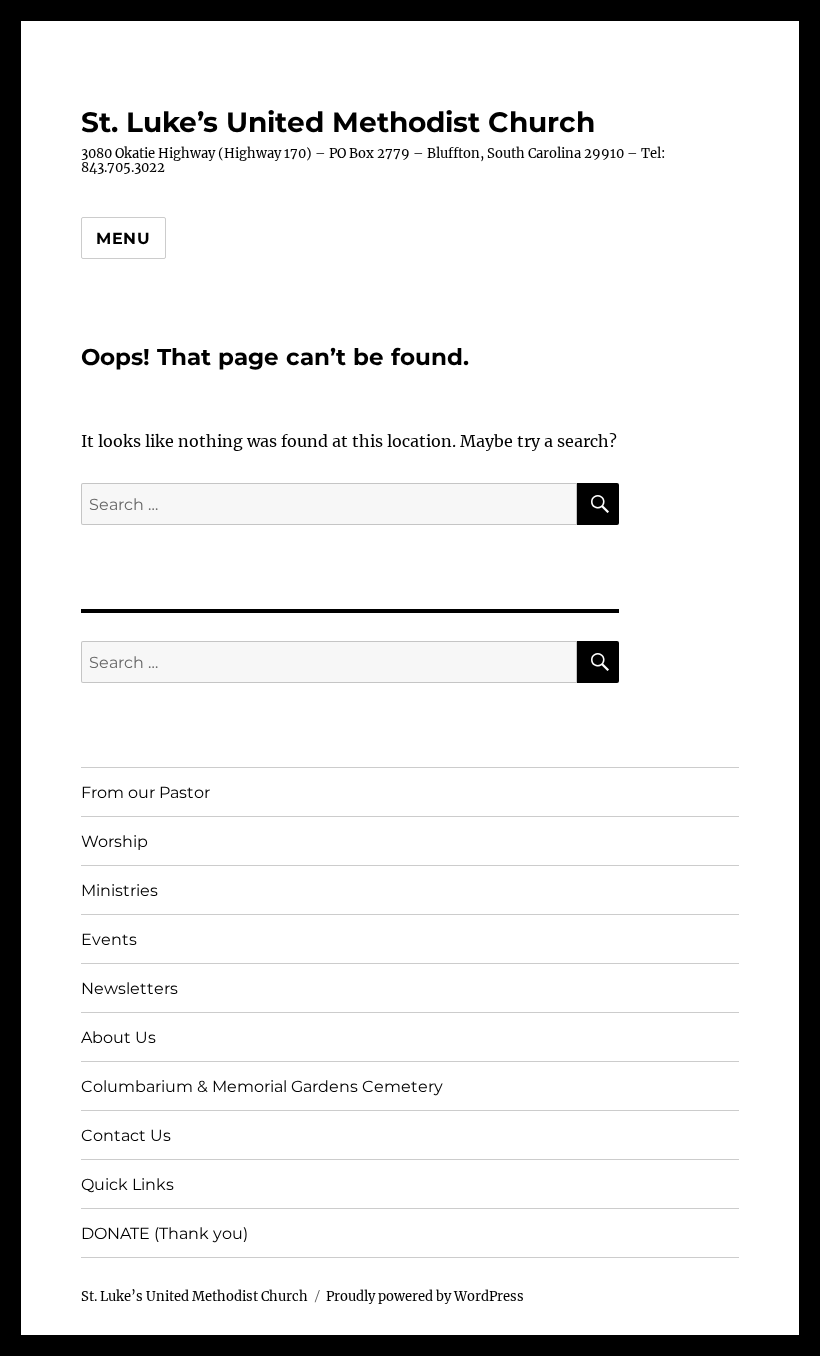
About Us (118, 1037)
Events (109, 939)
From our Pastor (145, 792)
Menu (123, 238)
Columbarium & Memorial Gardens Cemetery (262, 1086)
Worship (114, 841)
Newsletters (129, 988)
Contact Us (126, 1135)
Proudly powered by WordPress (425, 1296)
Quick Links (127, 1184)
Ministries (119, 890)
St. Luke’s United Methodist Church (338, 122)
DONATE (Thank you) (164, 1233)
